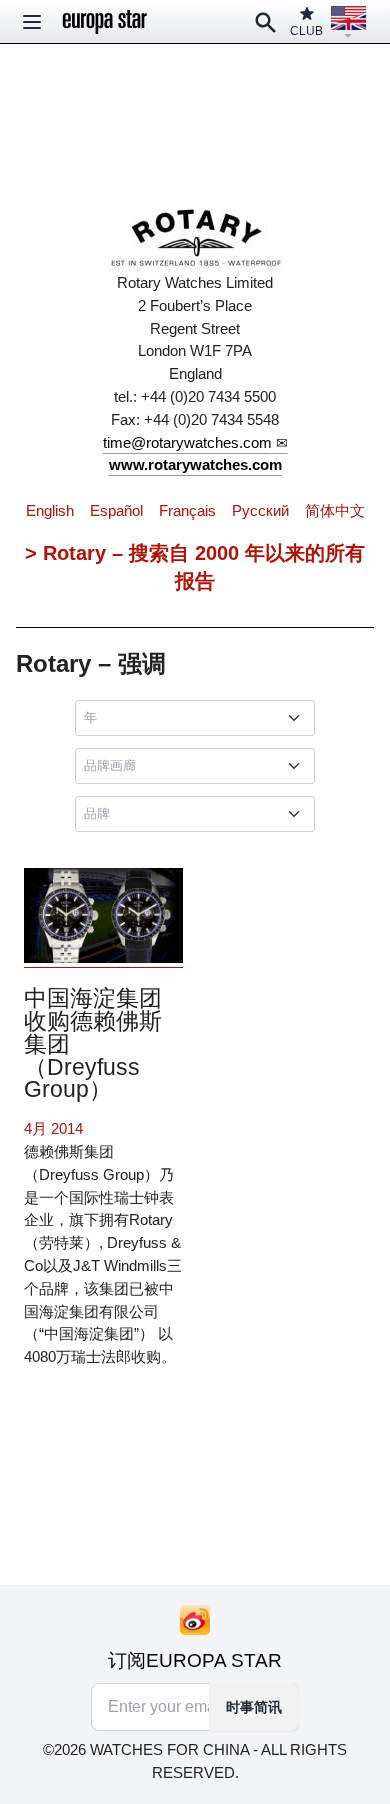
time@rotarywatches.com (187, 442)
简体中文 (335, 510)
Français (187, 510)
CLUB (306, 31)
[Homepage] (105, 22)
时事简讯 (254, 1707)
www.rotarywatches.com (195, 464)
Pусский (260, 510)
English (50, 510)
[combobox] (199, 718)
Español (116, 510)
